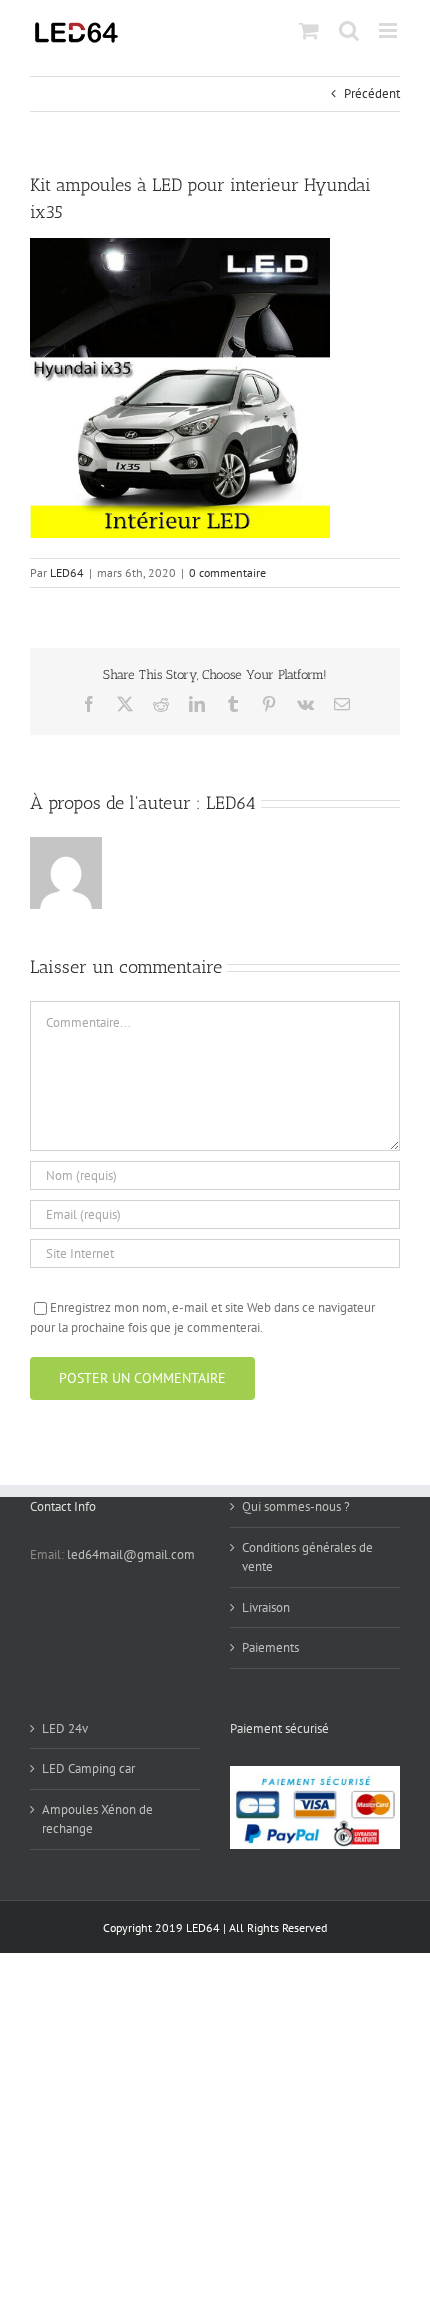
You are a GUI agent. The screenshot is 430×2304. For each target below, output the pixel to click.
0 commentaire (227, 572)
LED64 (67, 572)
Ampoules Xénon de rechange (97, 1819)
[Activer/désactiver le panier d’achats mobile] (309, 30)
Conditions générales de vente (307, 1557)
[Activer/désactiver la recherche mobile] (349, 30)
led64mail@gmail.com (131, 1554)
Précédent (372, 93)
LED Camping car (88, 1768)
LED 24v (65, 1728)
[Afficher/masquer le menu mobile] (389, 30)
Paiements (270, 1647)
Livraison (266, 1607)
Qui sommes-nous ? (296, 1506)
